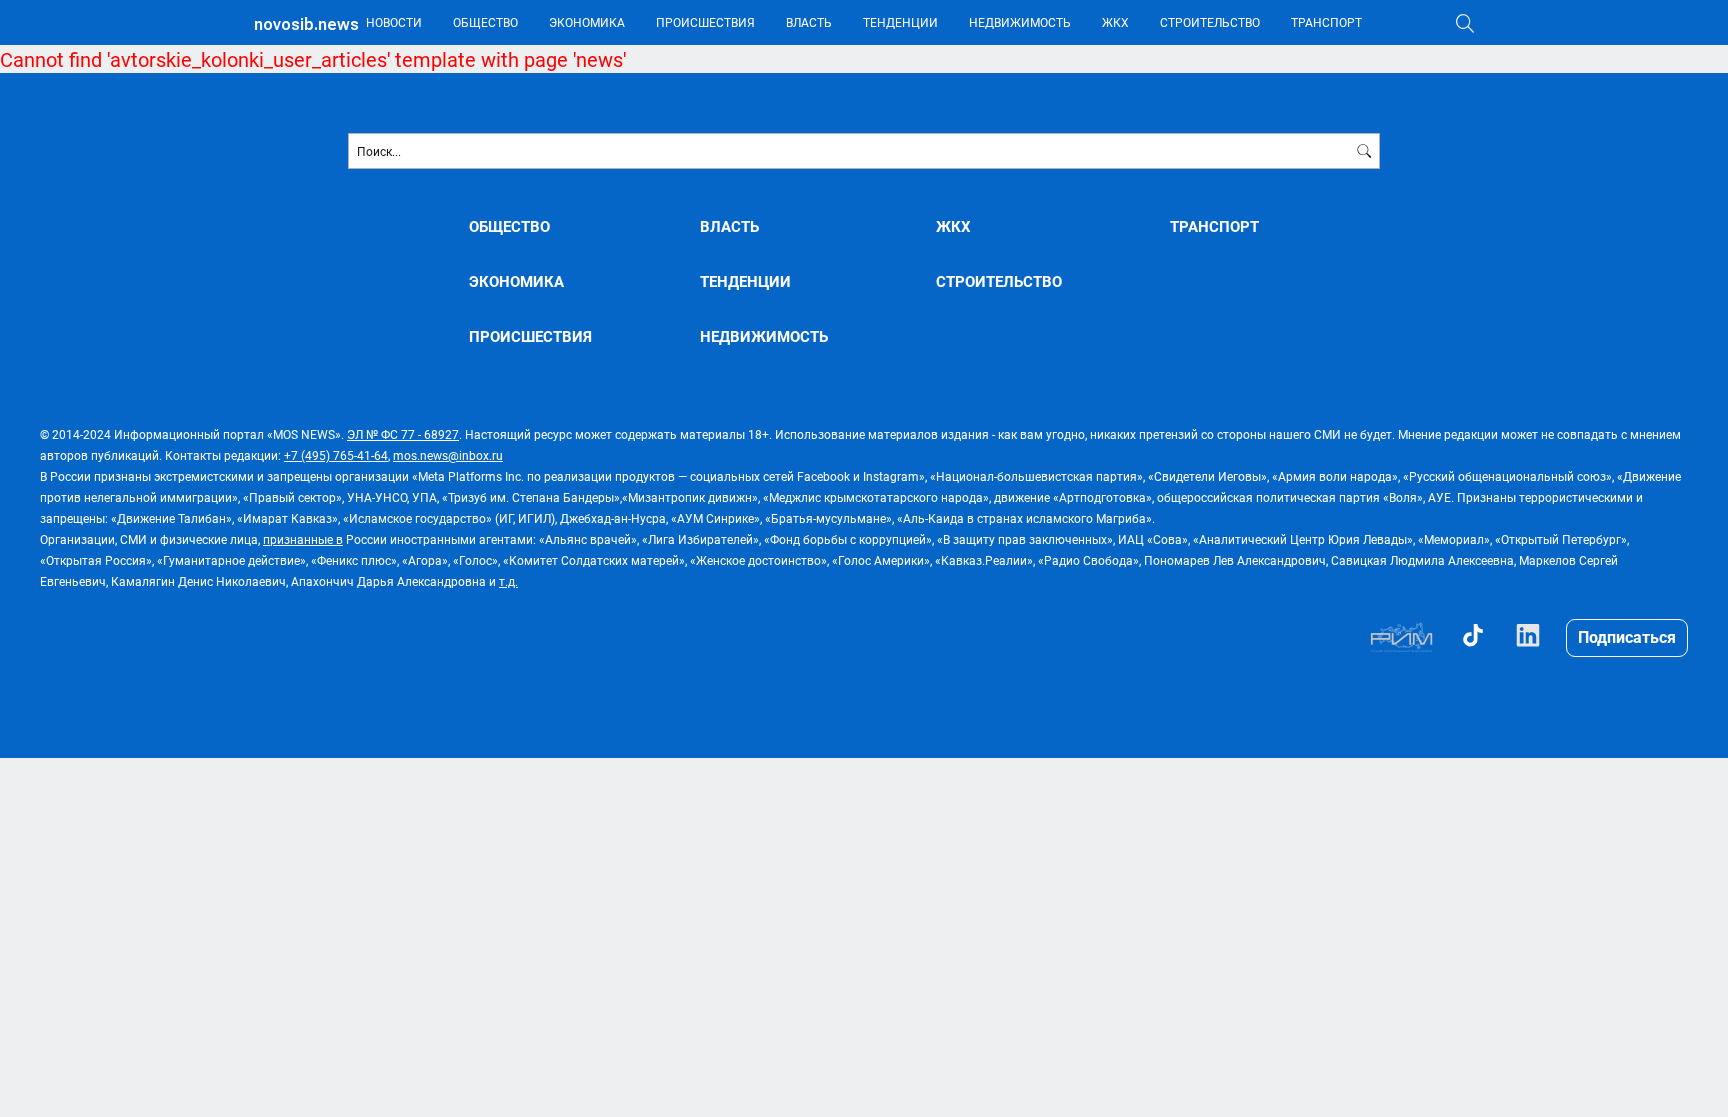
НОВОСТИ (394, 22)
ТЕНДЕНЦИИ (900, 22)
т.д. (508, 581)
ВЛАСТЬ (809, 22)
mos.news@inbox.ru (448, 455)
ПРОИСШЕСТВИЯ (705, 22)
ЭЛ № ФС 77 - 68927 (403, 434)
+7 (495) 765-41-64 (336, 455)
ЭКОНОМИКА (587, 22)
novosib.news (306, 24)
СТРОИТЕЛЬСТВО (1210, 22)
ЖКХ (1115, 22)
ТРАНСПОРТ (1326, 22)
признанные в (303, 539)
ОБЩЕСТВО (485, 22)
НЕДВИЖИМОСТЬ (1020, 22)
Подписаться (1627, 636)
